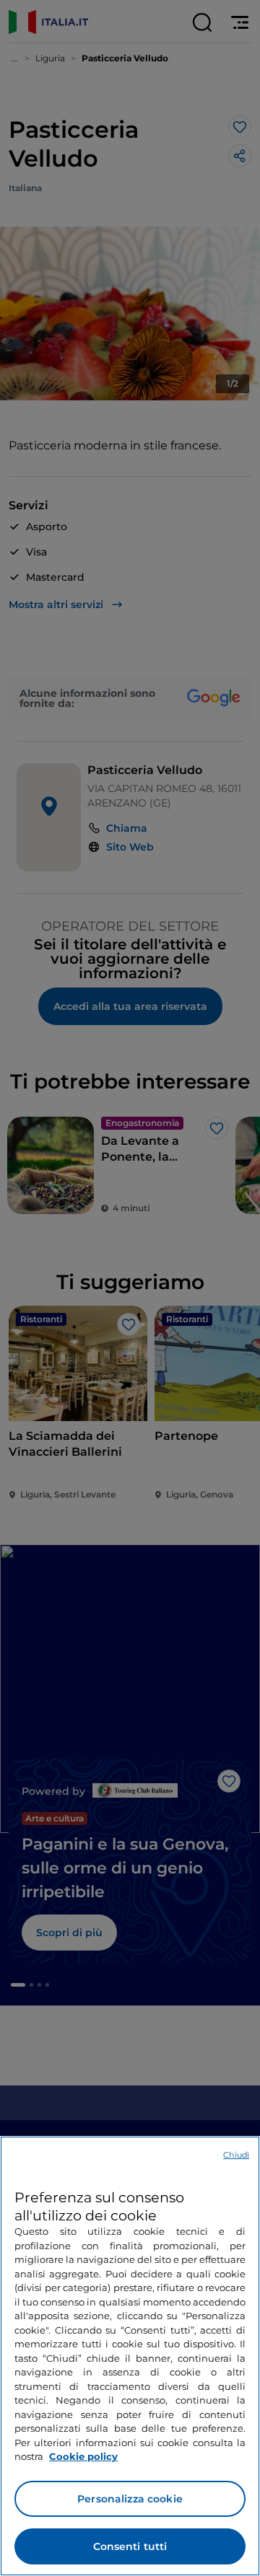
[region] (130, 2356)
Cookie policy (83, 2456)
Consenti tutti (130, 2546)
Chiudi (236, 2155)
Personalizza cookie (130, 2499)
